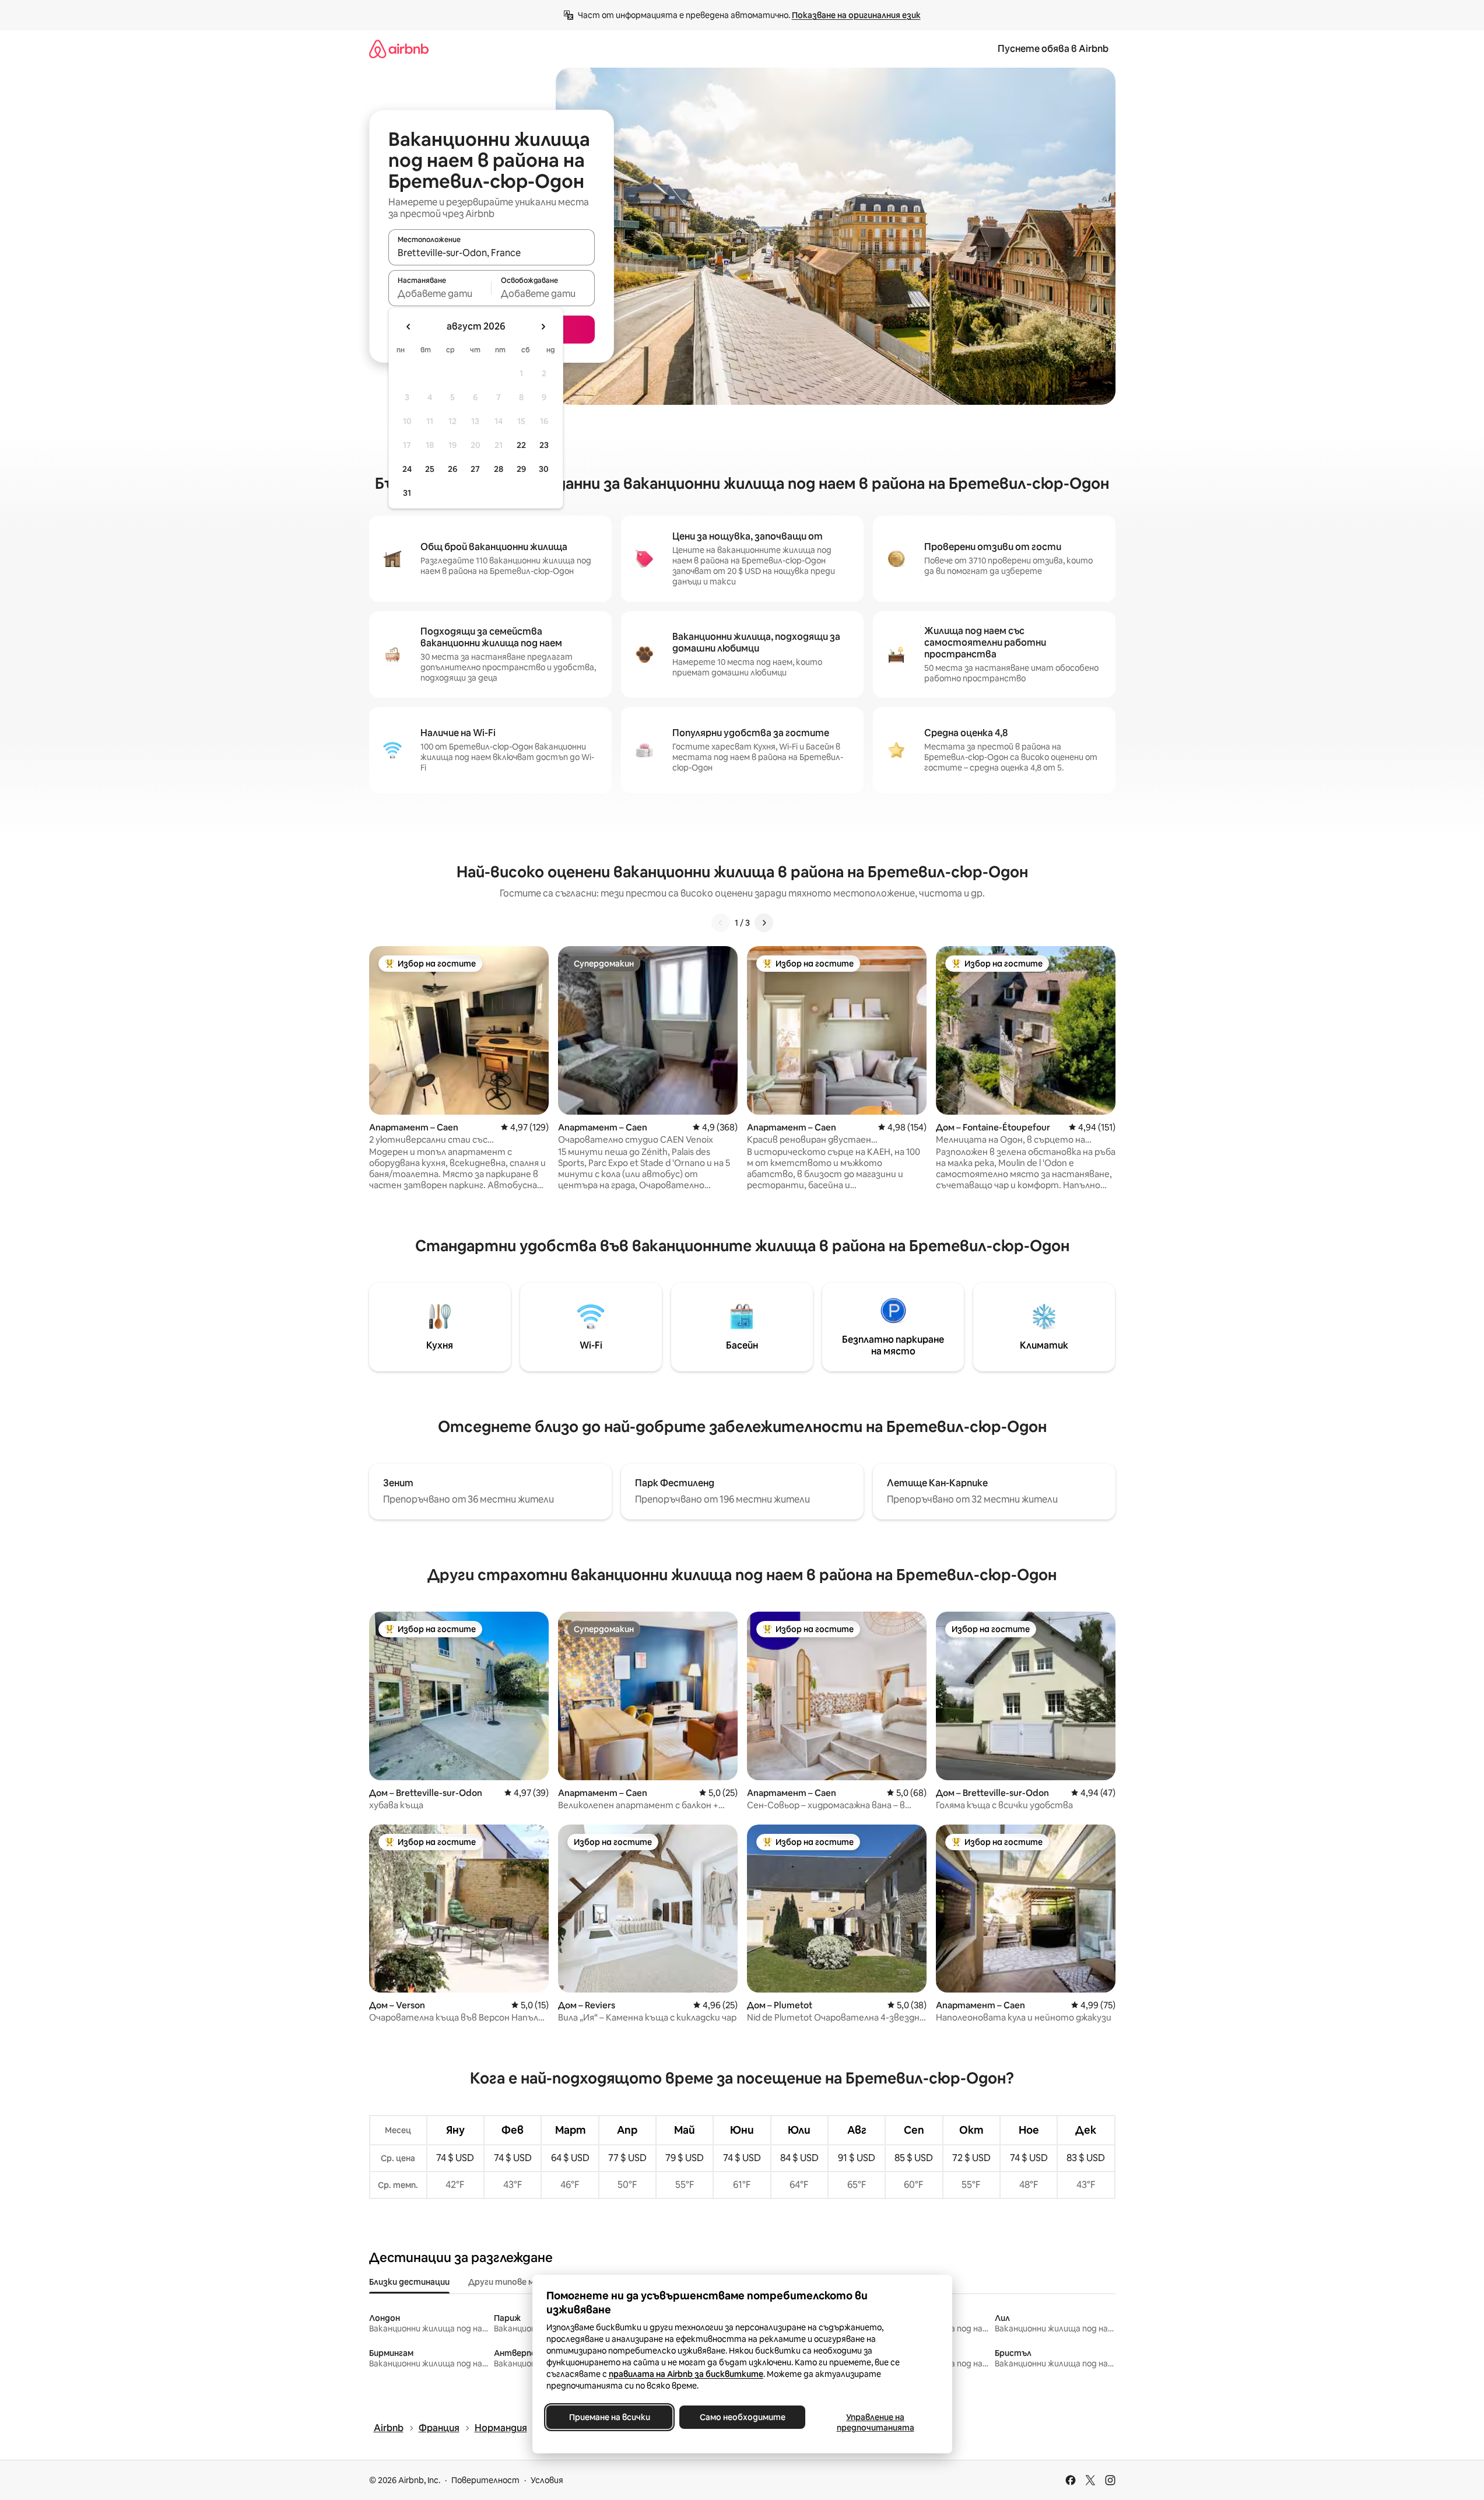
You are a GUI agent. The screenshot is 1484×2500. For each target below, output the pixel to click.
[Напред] (764, 923)
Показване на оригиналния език (856, 15)
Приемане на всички (609, 2417)
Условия (547, 2480)
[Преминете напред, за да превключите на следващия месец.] (543, 327)
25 (430, 469)
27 (475, 469)
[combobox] (492, 253)
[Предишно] (721, 923)
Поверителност (485, 2480)
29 (521, 469)
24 (407, 469)
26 (452, 469)
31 (407, 493)
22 (521, 445)
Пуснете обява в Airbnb (1053, 49)
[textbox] (440, 293)
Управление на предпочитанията (875, 2422)
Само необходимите (742, 2417)
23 (544, 445)
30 (544, 469)
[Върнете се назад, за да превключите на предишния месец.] (409, 327)
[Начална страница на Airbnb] (399, 49)
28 (499, 469)
